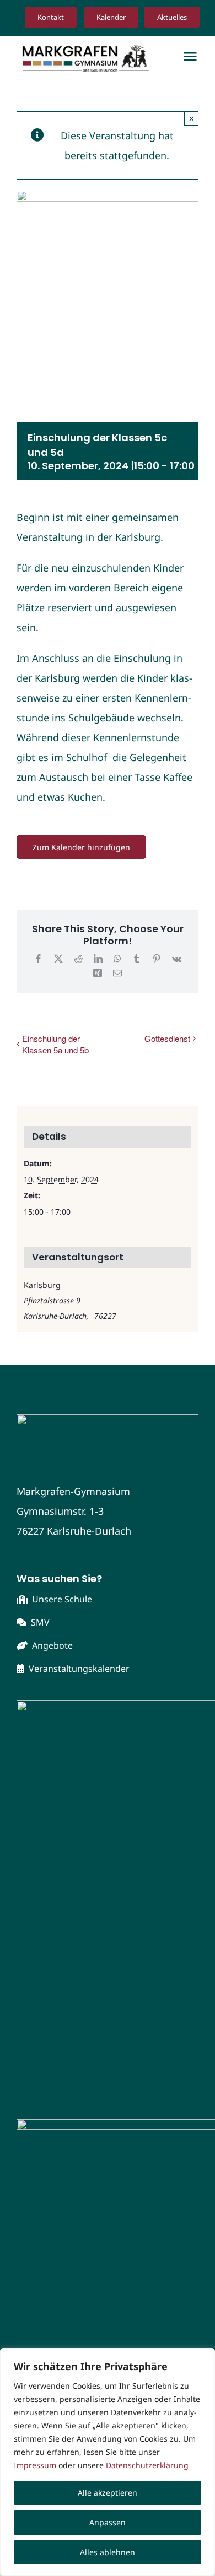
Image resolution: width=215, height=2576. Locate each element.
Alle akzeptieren (108, 2493)
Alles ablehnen (108, 2552)
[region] (108, 2462)
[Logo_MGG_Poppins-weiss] (108, 1419)
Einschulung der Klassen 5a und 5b (55, 1044)
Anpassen (108, 2522)
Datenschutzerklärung (147, 2465)
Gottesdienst (167, 1038)
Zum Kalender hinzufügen (81, 847)
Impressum (35, 2465)
